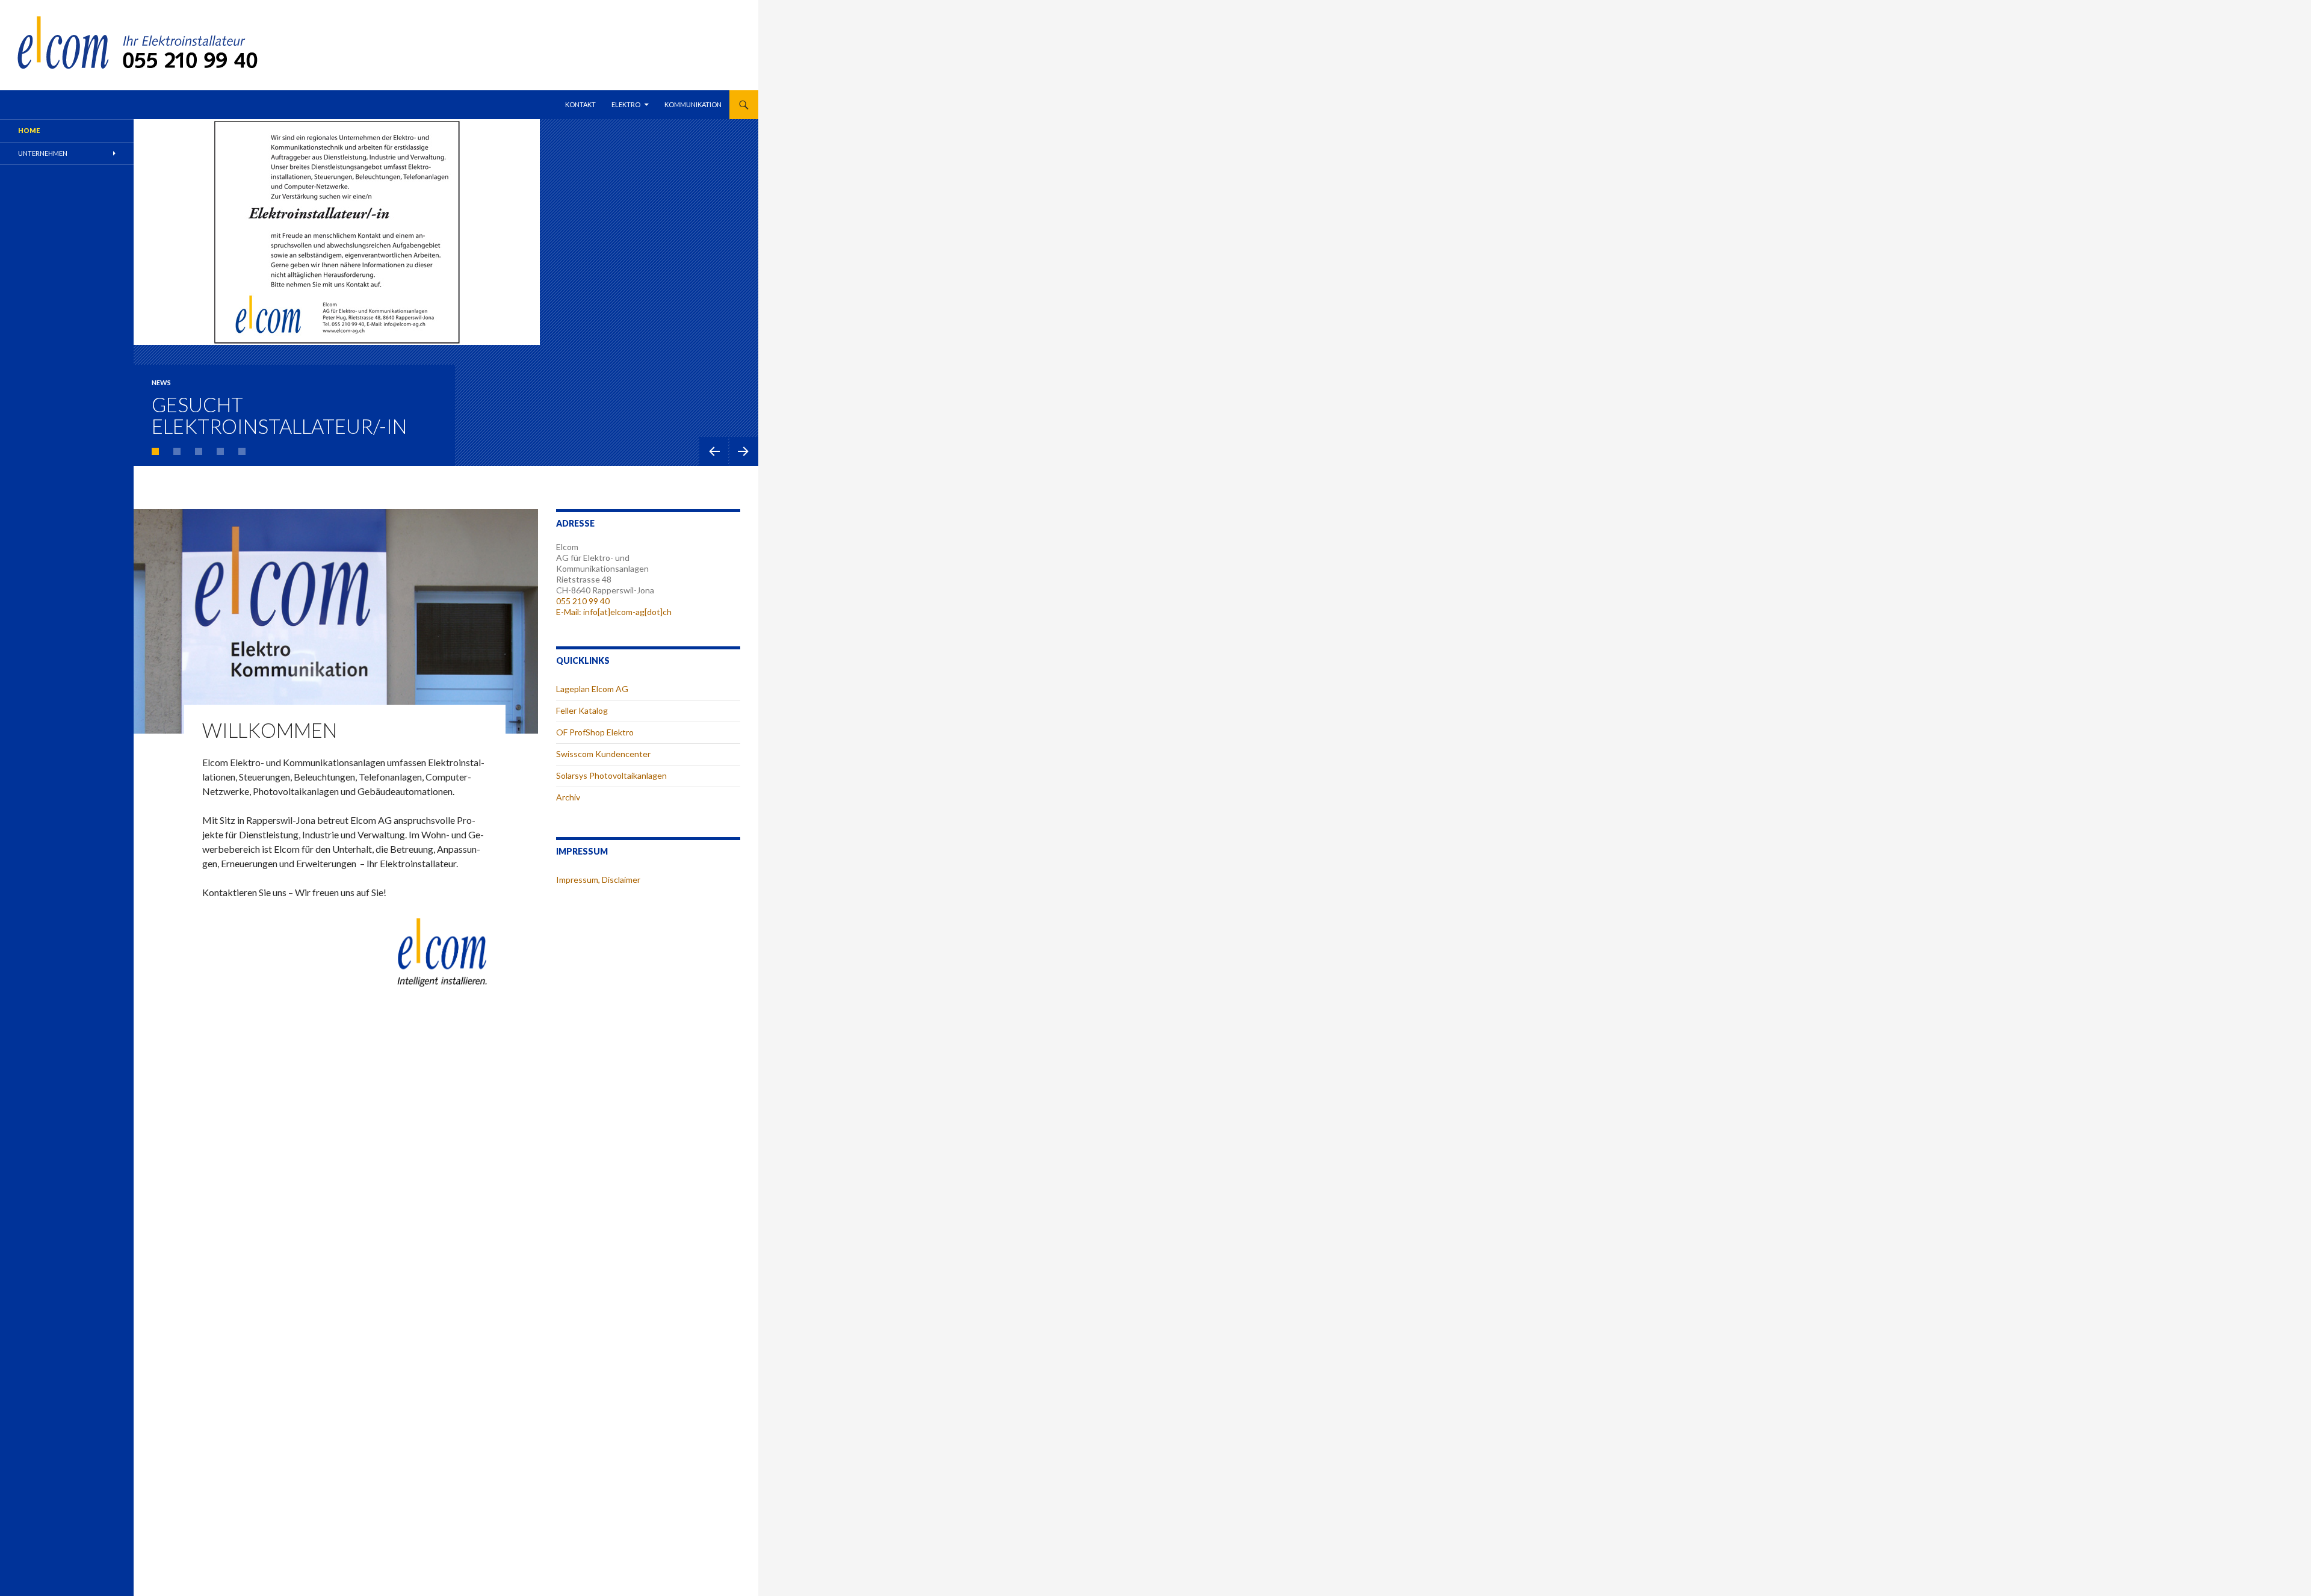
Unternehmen (43, 153)
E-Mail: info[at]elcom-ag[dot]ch (614, 612)
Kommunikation (693, 104)
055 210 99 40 (583, 601)
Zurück (714, 451)
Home (29, 130)
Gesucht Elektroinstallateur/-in (279, 415)
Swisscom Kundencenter (603, 754)
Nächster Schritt (744, 451)
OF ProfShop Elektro (595, 732)
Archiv (568, 797)
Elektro (626, 104)
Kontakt (580, 104)
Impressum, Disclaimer (598, 880)
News (161, 382)
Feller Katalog (582, 710)
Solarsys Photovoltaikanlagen (611, 775)
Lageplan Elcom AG (592, 689)
